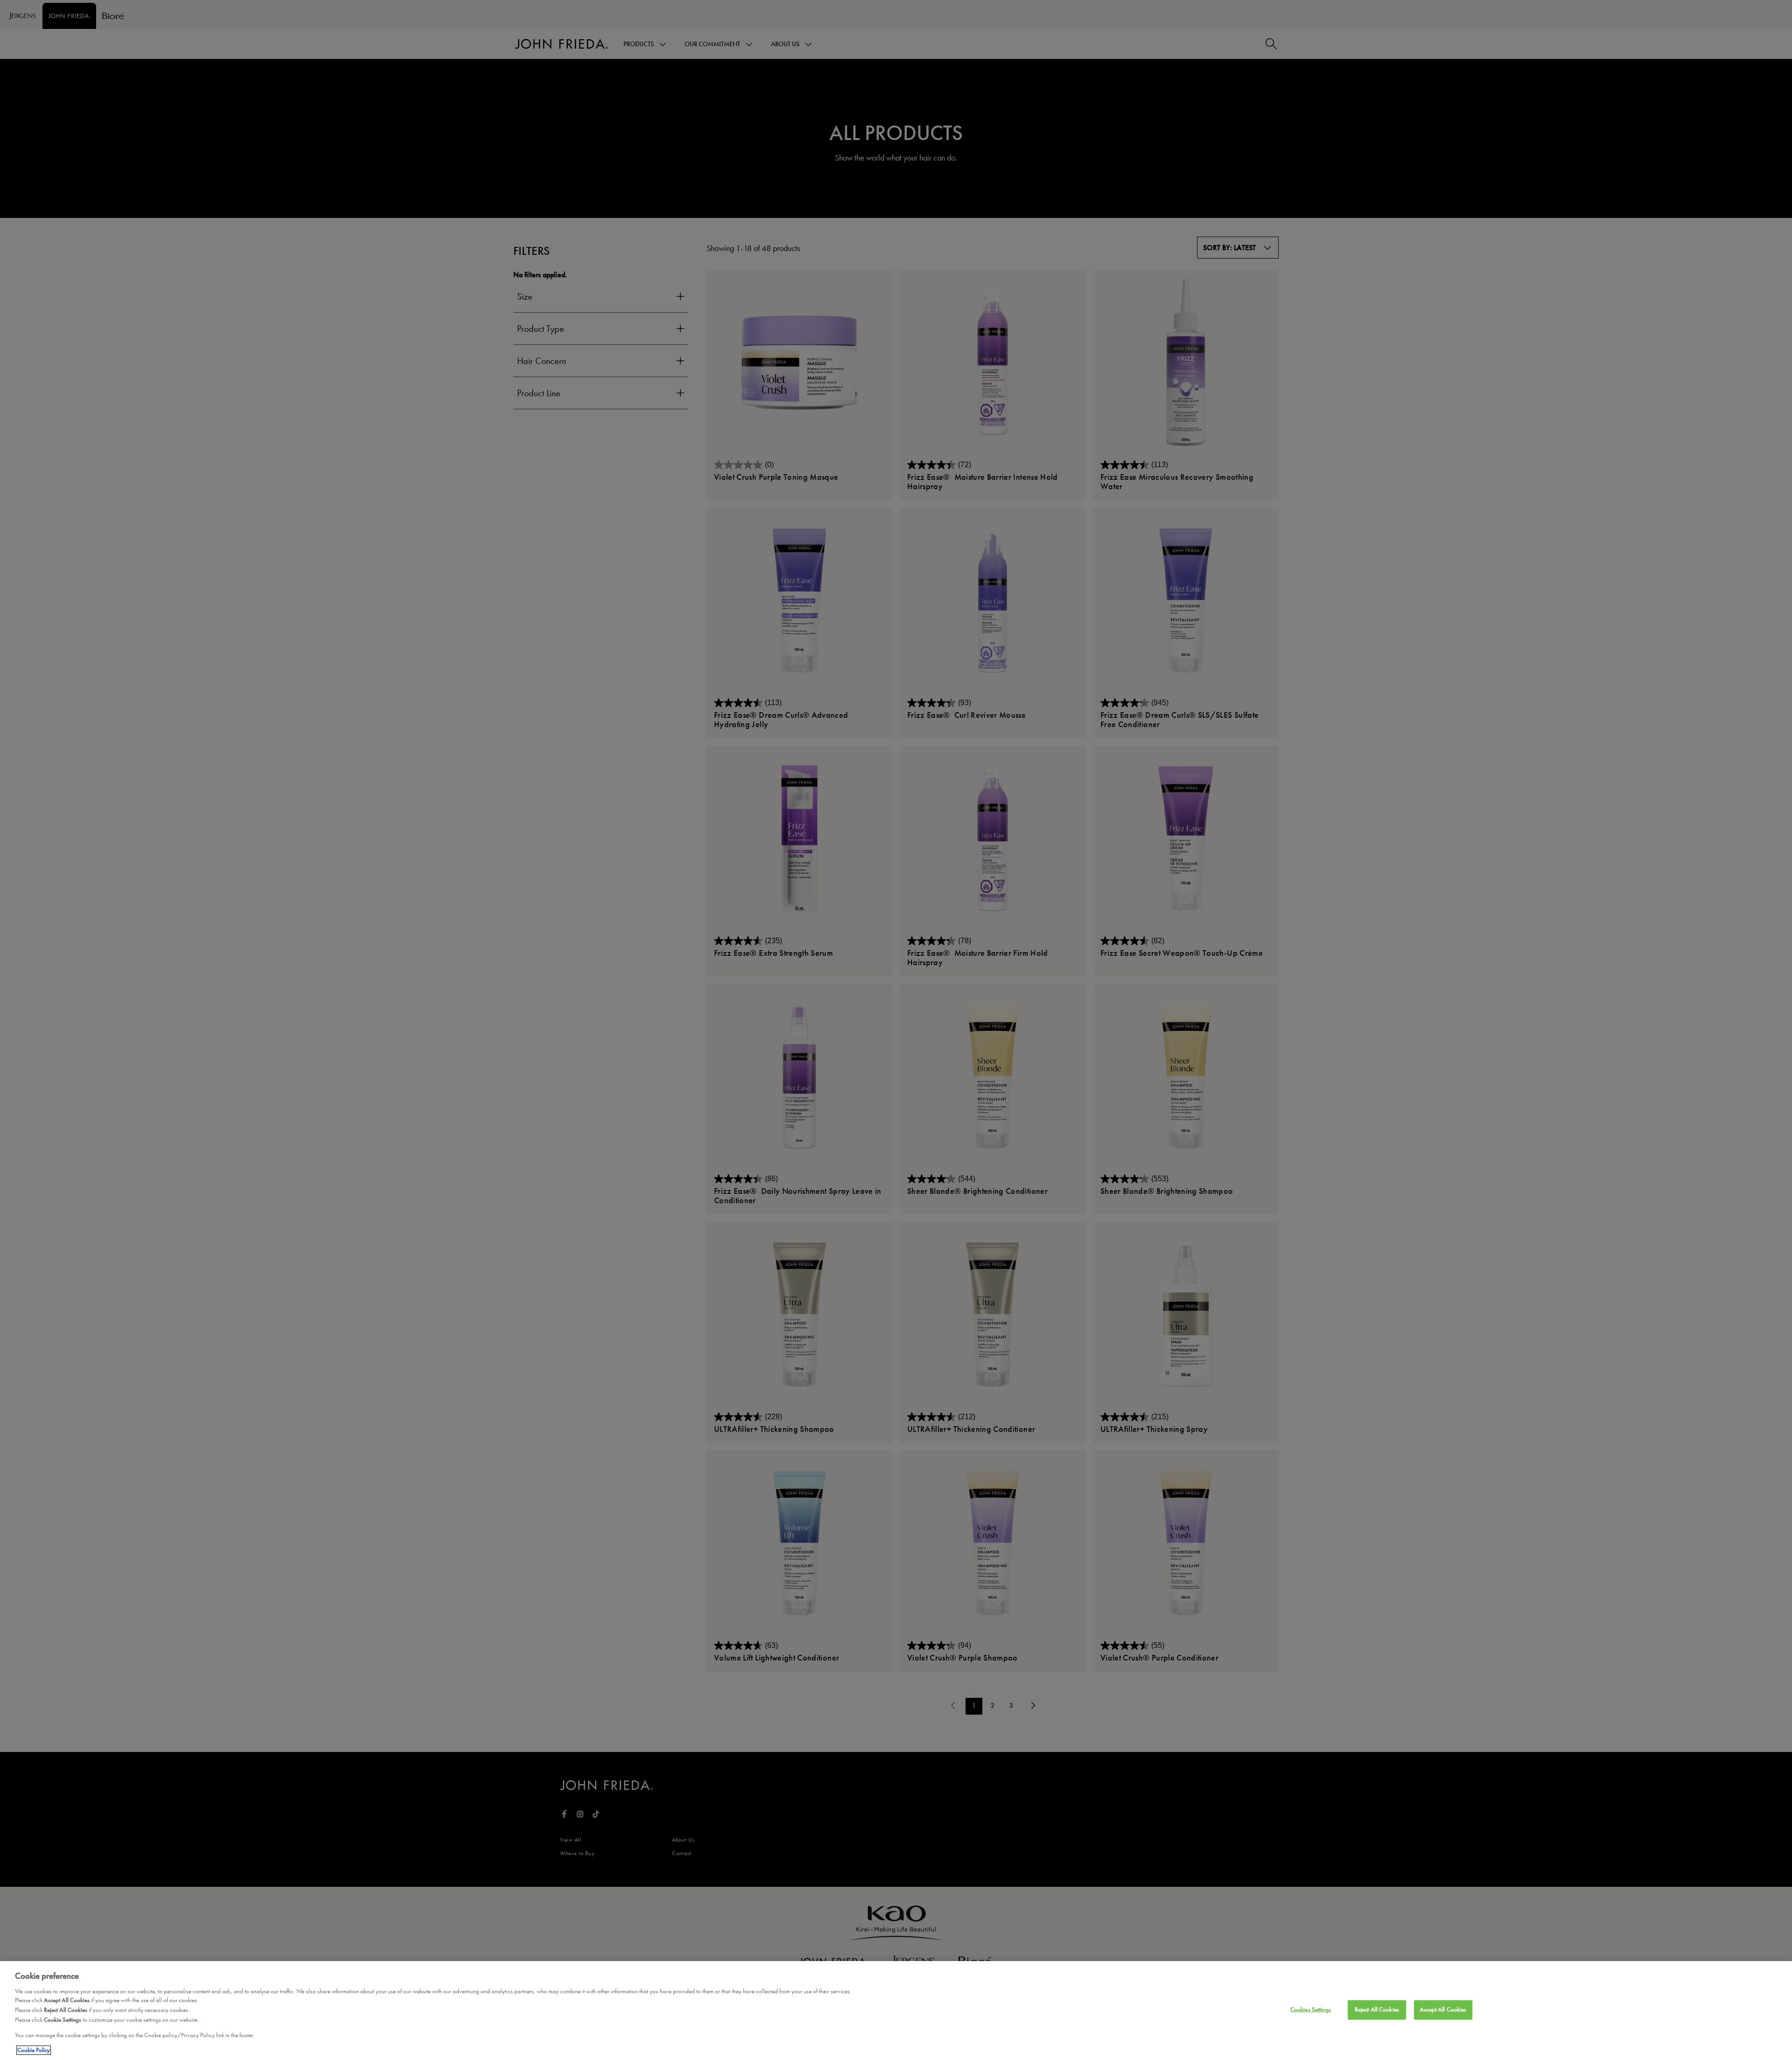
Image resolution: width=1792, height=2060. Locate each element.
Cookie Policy (34, 2050)
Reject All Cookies (1377, 2010)
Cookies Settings (1311, 2010)
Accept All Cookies (1443, 2010)
